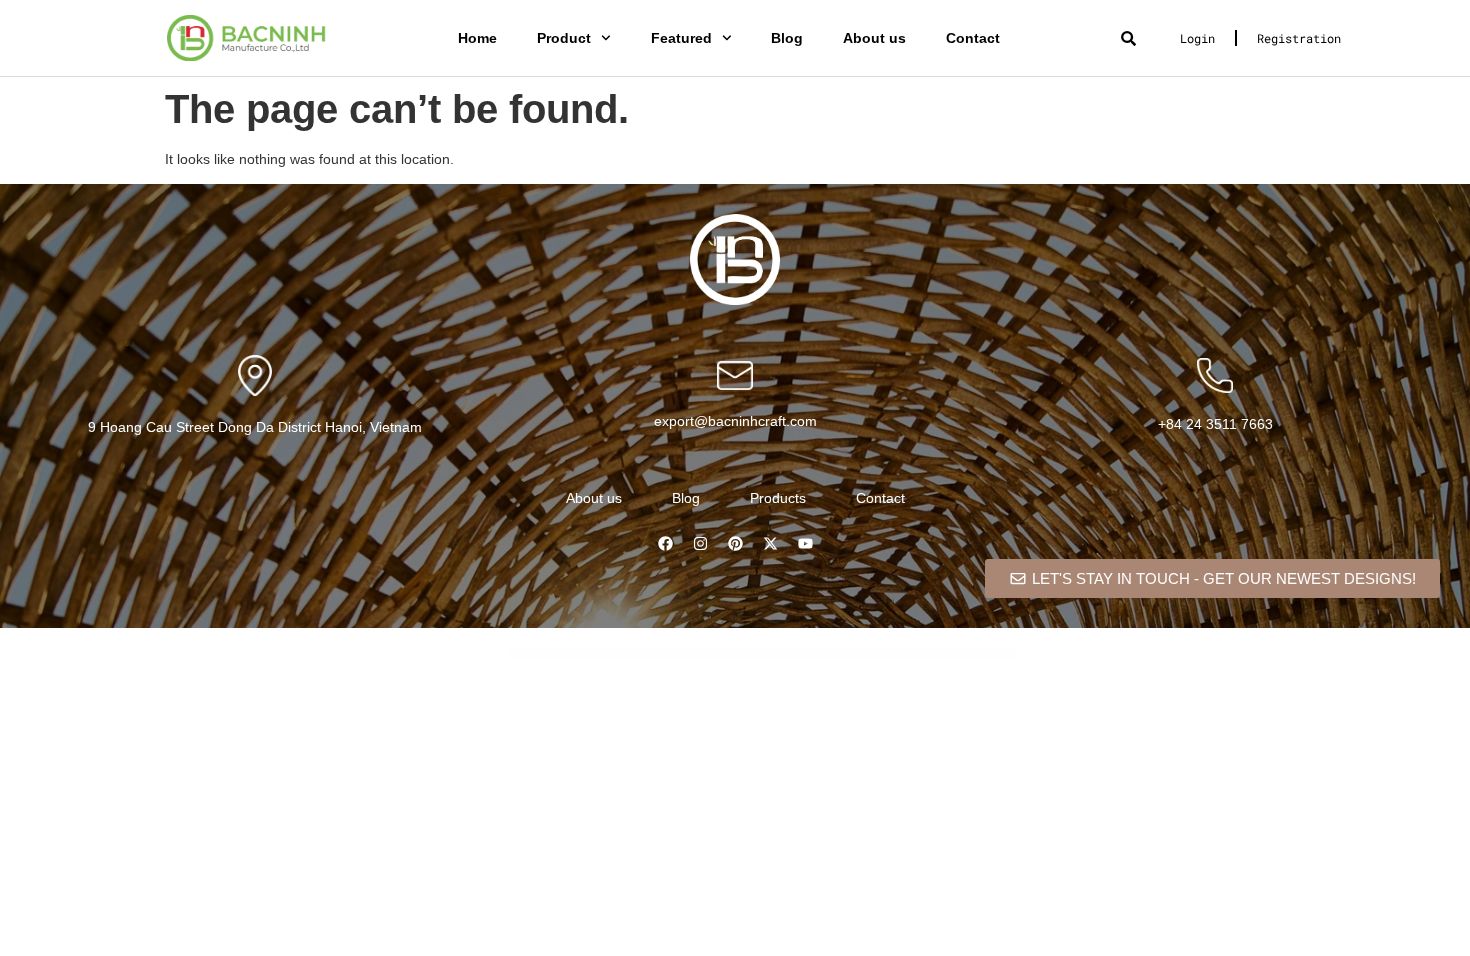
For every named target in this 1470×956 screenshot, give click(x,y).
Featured (681, 38)
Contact (973, 38)
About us (874, 38)
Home (477, 38)
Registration (1299, 38)
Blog (787, 38)
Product (564, 38)
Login (1197, 38)
